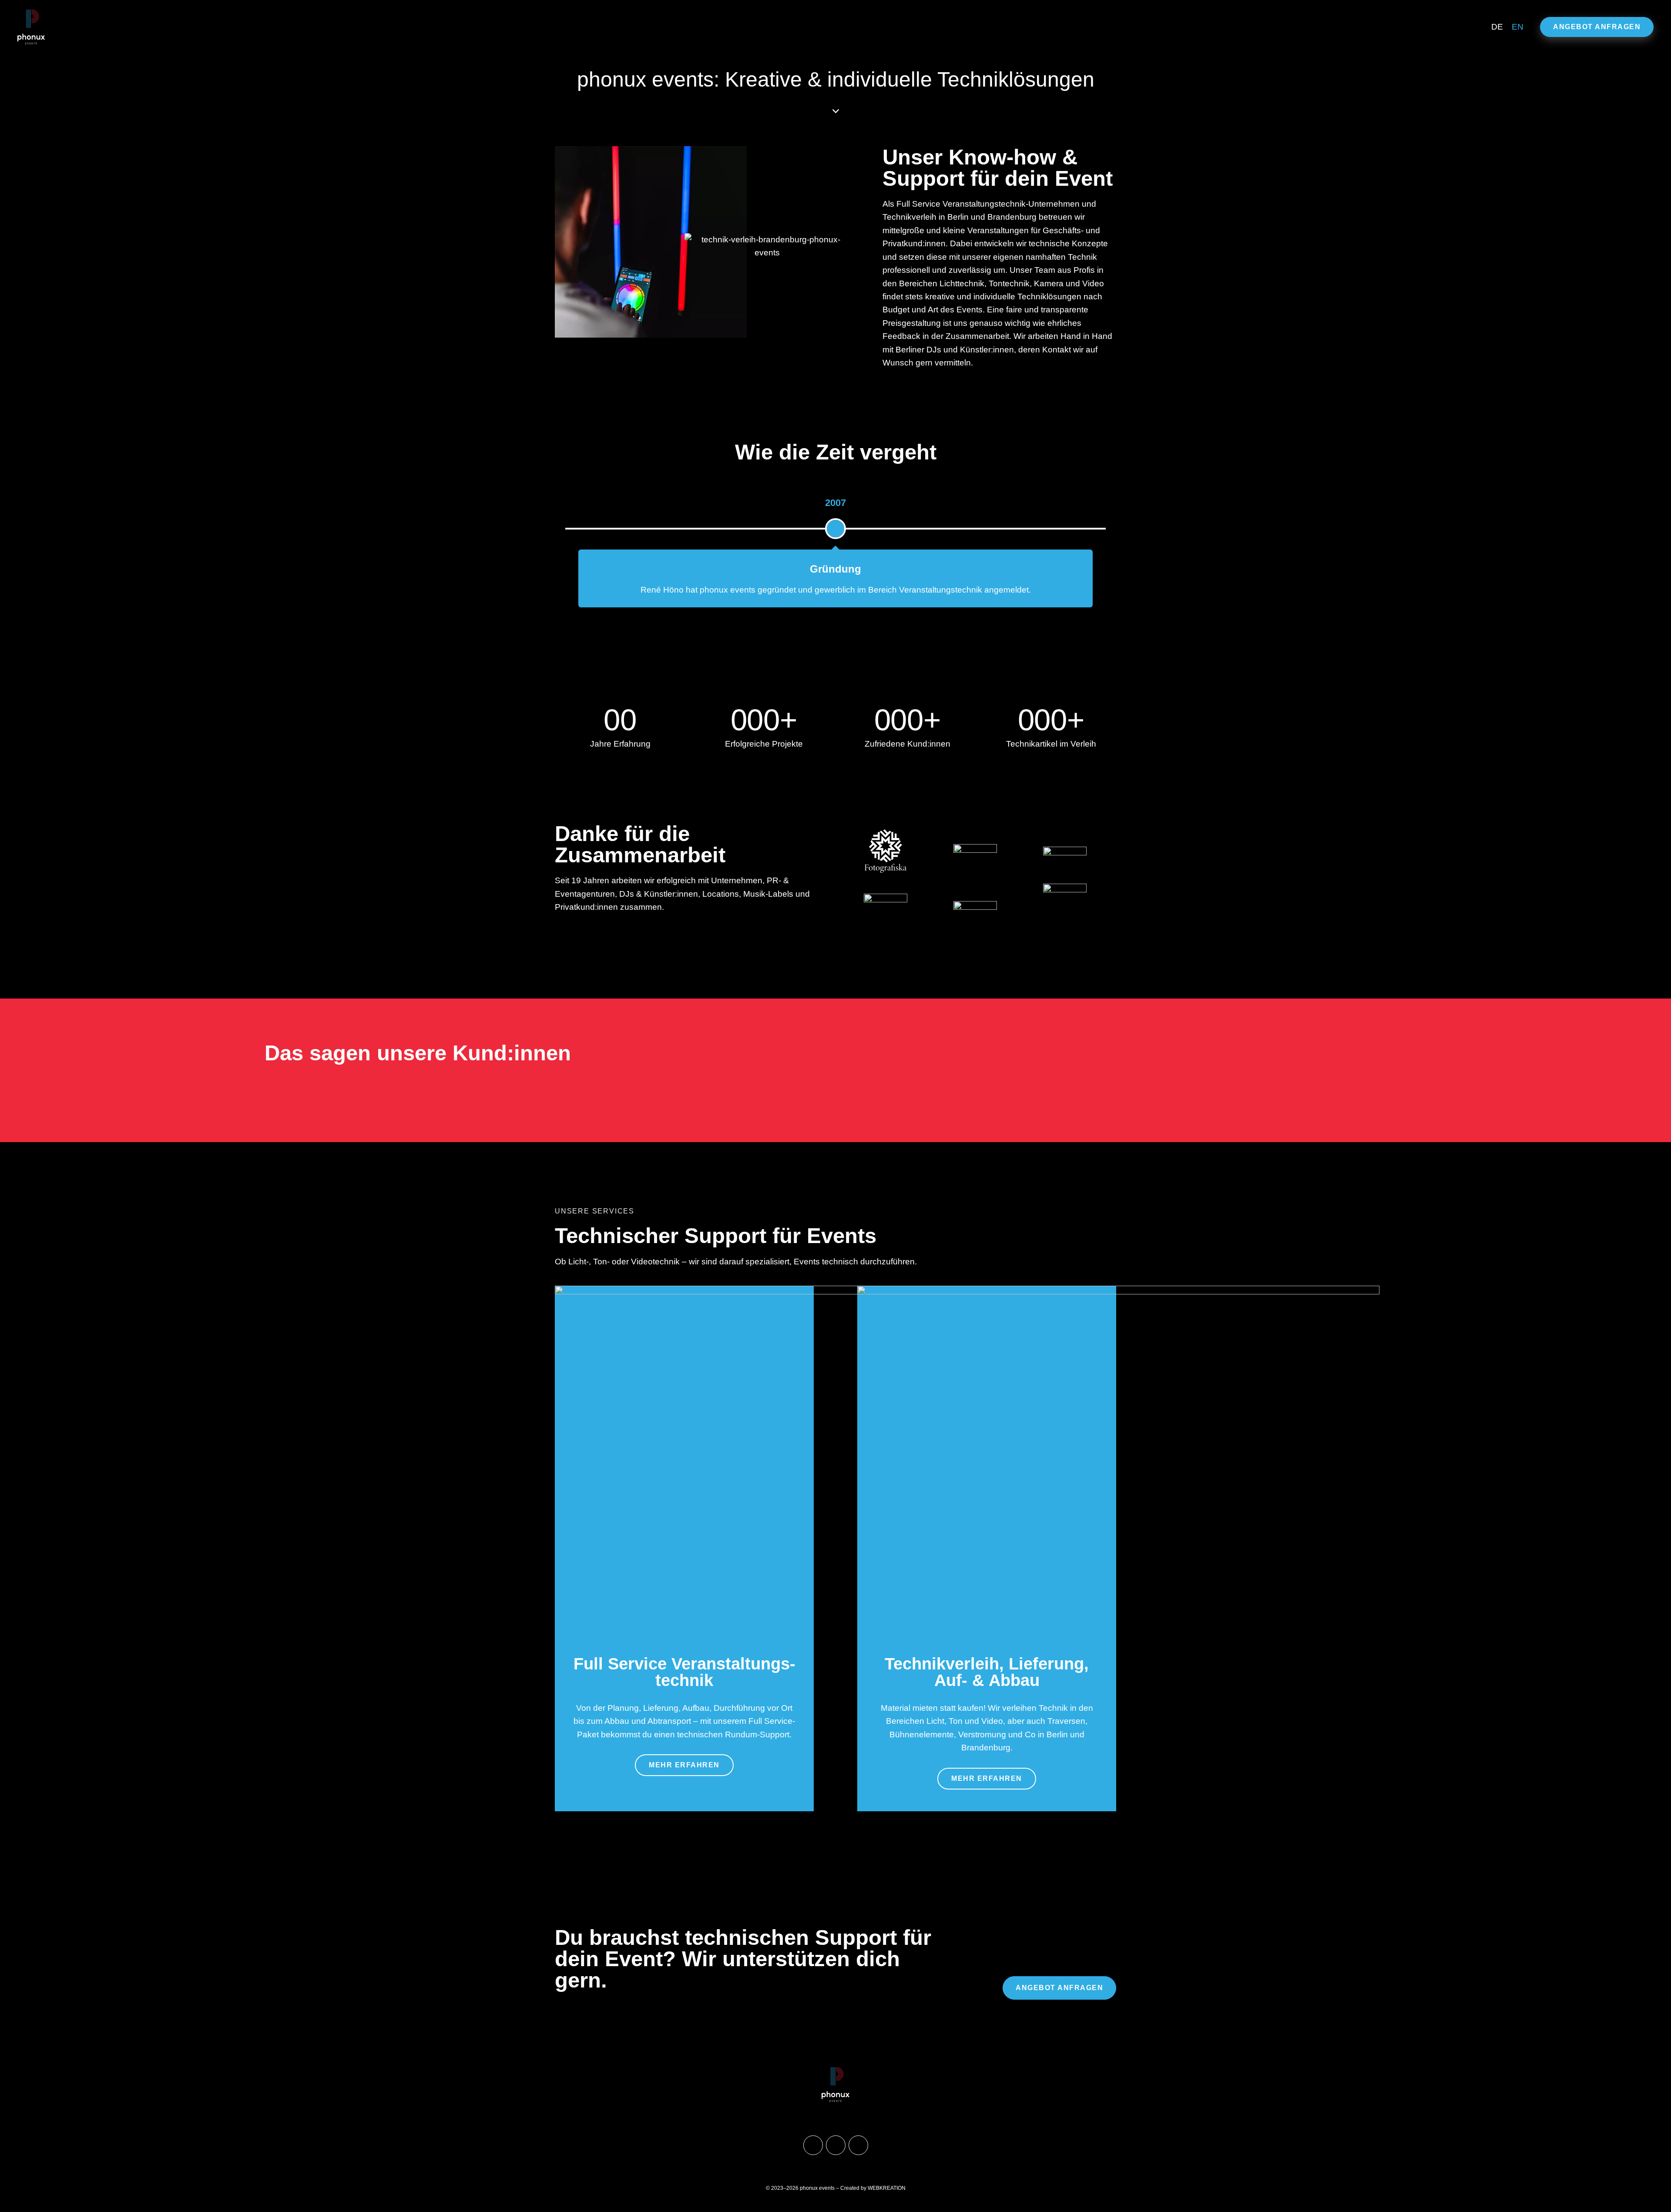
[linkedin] (858, 2145)
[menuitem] (1497, 27)
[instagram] (836, 2145)
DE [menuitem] (1497, 27)
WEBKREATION (887, 2188)
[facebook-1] (813, 2145)
